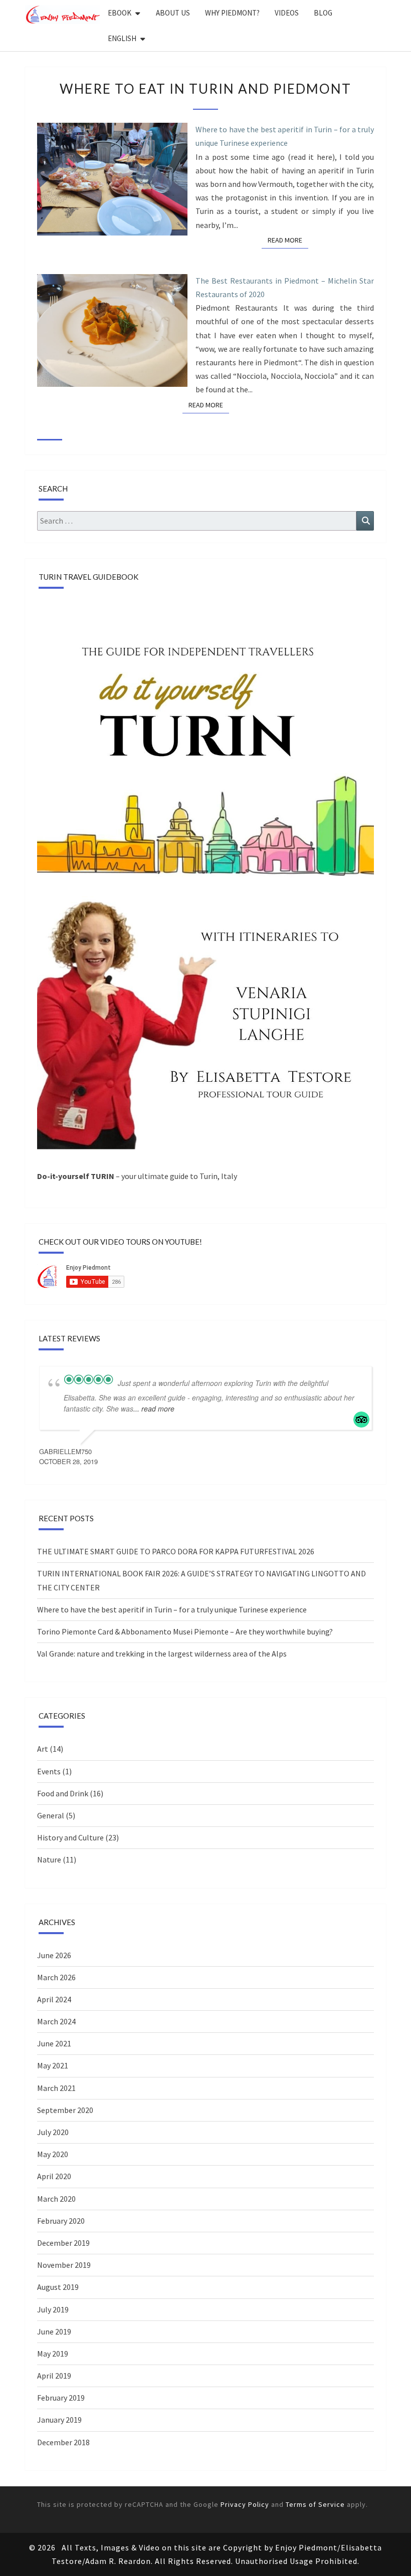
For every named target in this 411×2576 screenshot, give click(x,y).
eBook (120, 13)
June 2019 (54, 2331)
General (51, 1815)
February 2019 (61, 2398)
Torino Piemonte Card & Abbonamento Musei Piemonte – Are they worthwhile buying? (185, 1631)
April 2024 (54, 1999)
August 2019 (58, 2287)
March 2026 (56, 1977)
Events (49, 1771)
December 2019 (63, 2243)
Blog (323, 13)
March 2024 (56, 2021)
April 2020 (54, 2176)
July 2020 (53, 2132)
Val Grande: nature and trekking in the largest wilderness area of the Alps (162, 1654)
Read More (288, 240)
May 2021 (53, 2065)
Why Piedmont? (232, 13)
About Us (173, 13)
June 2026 (54, 1955)
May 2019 (53, 2354)
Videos (287, 13)
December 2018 (63, 2442)
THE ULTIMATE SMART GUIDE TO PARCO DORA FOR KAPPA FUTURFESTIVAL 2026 (176, 1551)
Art (43, 1749)
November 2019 (64, 2265)
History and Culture (70, 1837)
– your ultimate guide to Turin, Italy (137, 1176)
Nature (49, 1859)
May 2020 (53, 2154)
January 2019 (59, 2420)
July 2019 (53, 2309)
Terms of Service (315, 2504)
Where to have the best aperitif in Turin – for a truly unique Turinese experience (285, 136)
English (122, 38)
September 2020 (65, 2110)
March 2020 (56, 2199)
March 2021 (56, 2088)
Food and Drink (63, 1793)
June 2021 (54, 2043)
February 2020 (61, 2221)
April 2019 (54, 2376)
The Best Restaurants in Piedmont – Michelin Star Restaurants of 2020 (285, 287)
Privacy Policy (245, 2504)
